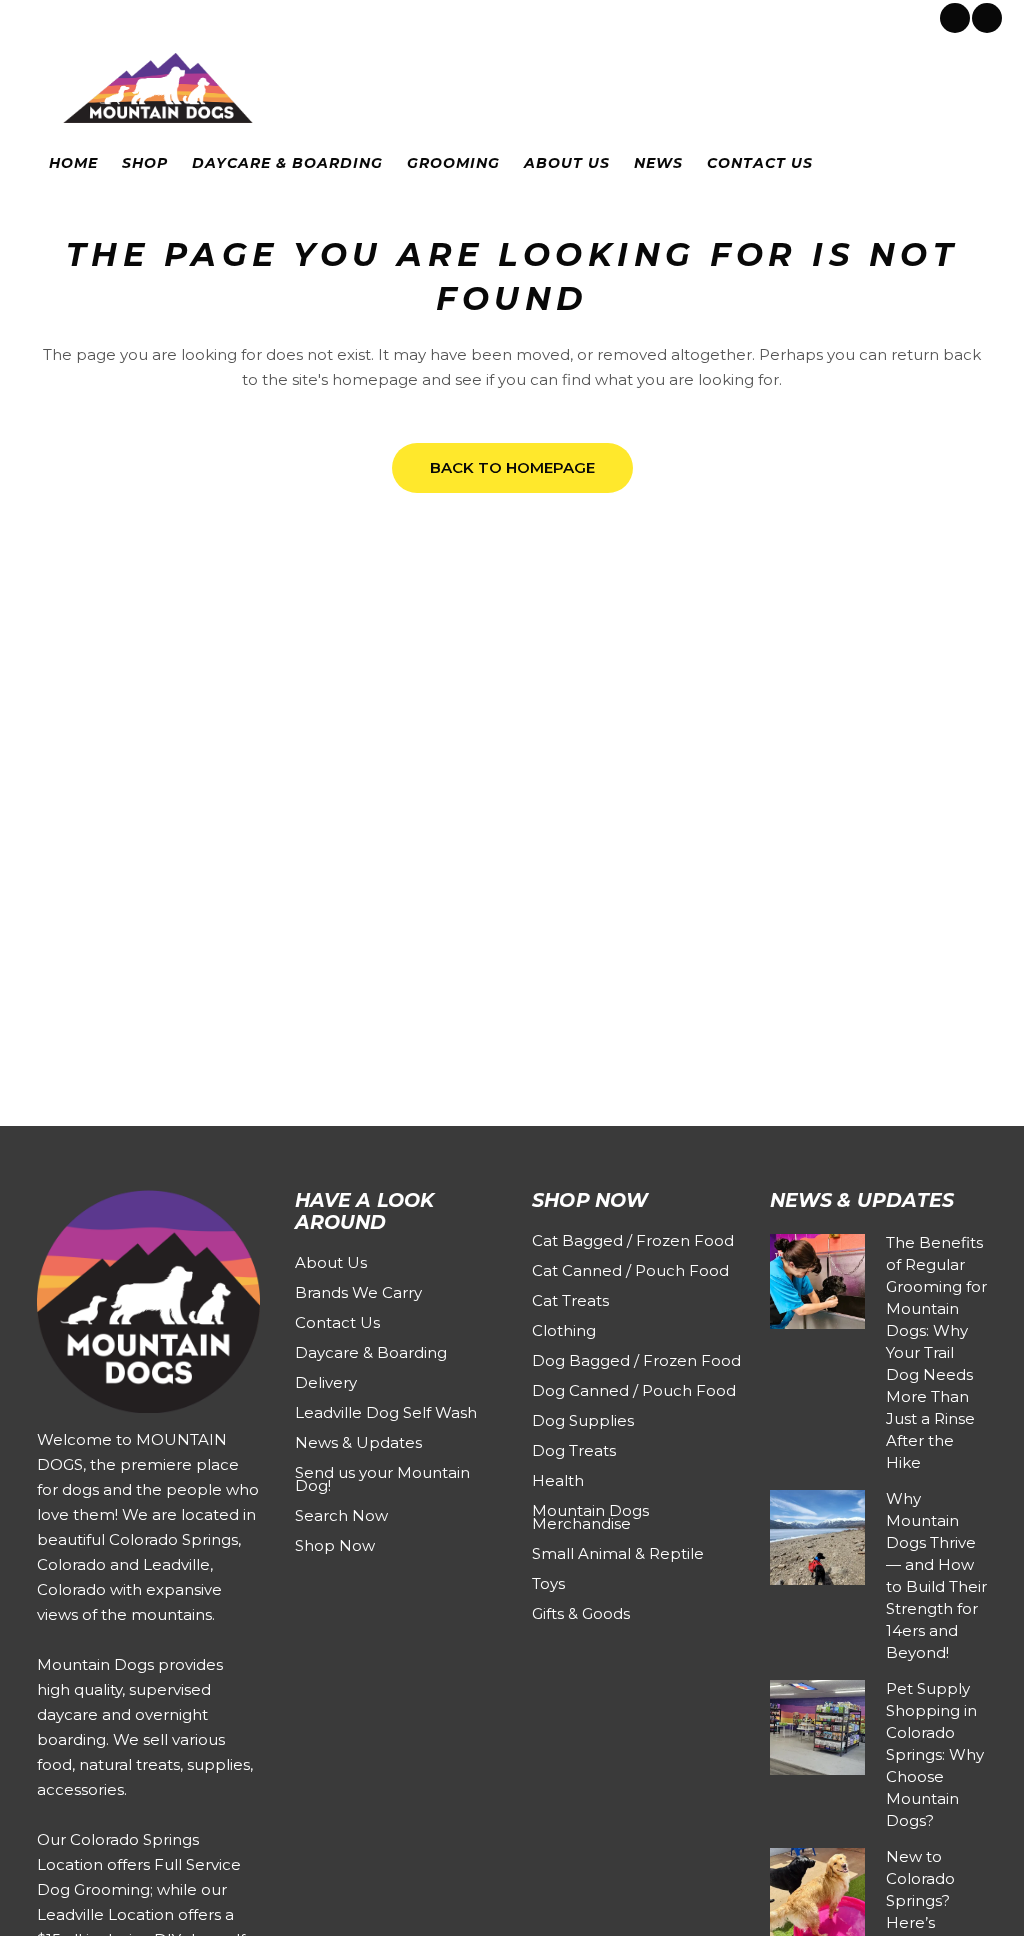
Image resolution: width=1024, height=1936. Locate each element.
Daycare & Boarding (371, 1352)
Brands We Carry (358, 1292)
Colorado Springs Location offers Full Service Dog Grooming (139, 1864)
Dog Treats (574, 1450)
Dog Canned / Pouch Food (634, 1390)
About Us (331, 1262)
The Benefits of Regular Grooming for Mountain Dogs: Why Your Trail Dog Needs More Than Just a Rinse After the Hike (936, 1352)
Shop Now (335, 1545)
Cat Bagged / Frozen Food (633, 1240)
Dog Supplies (583, 1420)
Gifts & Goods (581, 1613)
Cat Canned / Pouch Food (630, 1270)
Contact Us (337, 1322)
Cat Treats (570, 1300)
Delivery (326, 1382)
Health (558, 1480)
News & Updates (358, 1442)
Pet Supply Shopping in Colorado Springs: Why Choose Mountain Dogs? (935, 1754)
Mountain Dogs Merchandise (590, 1517)
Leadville (195, 16)
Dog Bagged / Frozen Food (636, 1360)
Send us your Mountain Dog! (382, 1479)
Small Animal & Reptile (618, 1553)
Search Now (341, 1515)
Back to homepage (512, 467)
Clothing (564, 1330)
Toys (548, 1583)
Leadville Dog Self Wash (386, 1412)
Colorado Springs (93, 16)
